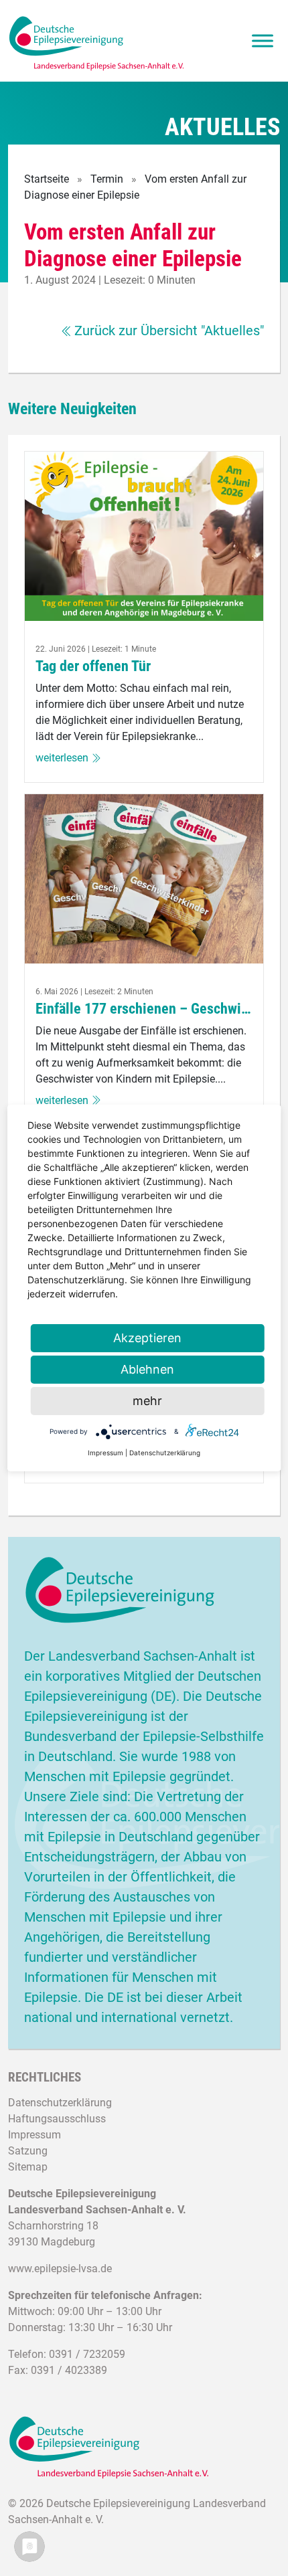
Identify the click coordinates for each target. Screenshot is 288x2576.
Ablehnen (147, 1369)
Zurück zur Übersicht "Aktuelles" (169, 331)
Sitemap (28, 2167)
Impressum (34, 2135)
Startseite (47, 179)
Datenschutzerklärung (60, 2103)
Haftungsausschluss (57, 2119)
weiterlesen (62, 758)
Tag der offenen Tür (93, 666)
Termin (107, 179)
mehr (147, 1401)
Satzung (28, 2151)
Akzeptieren (147, 1338)
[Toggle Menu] (263, 41)
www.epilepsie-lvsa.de (60, 2269)
